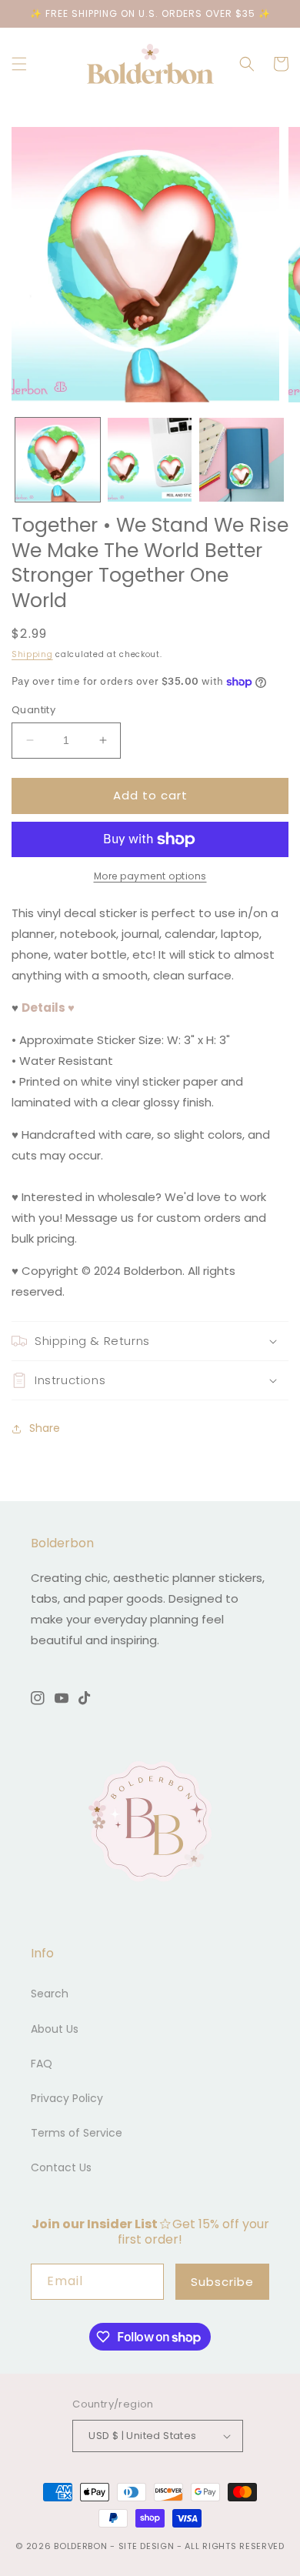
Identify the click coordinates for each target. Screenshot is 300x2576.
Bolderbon (80, 2546)
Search (50, 1994)
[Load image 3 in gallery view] (242, 460)
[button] (19, 64)
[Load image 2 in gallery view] (150, 460)
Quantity (33, 710)
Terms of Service (77, 2133)
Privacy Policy (67, 2098)
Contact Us (61, 2167)
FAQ (42, 2064)
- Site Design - (147, 2546)
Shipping (32, 654)
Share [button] (45, 1428)
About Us (55, 2029)
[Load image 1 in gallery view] (58, 460)
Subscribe (222, 2282)
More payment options (150, 876)
